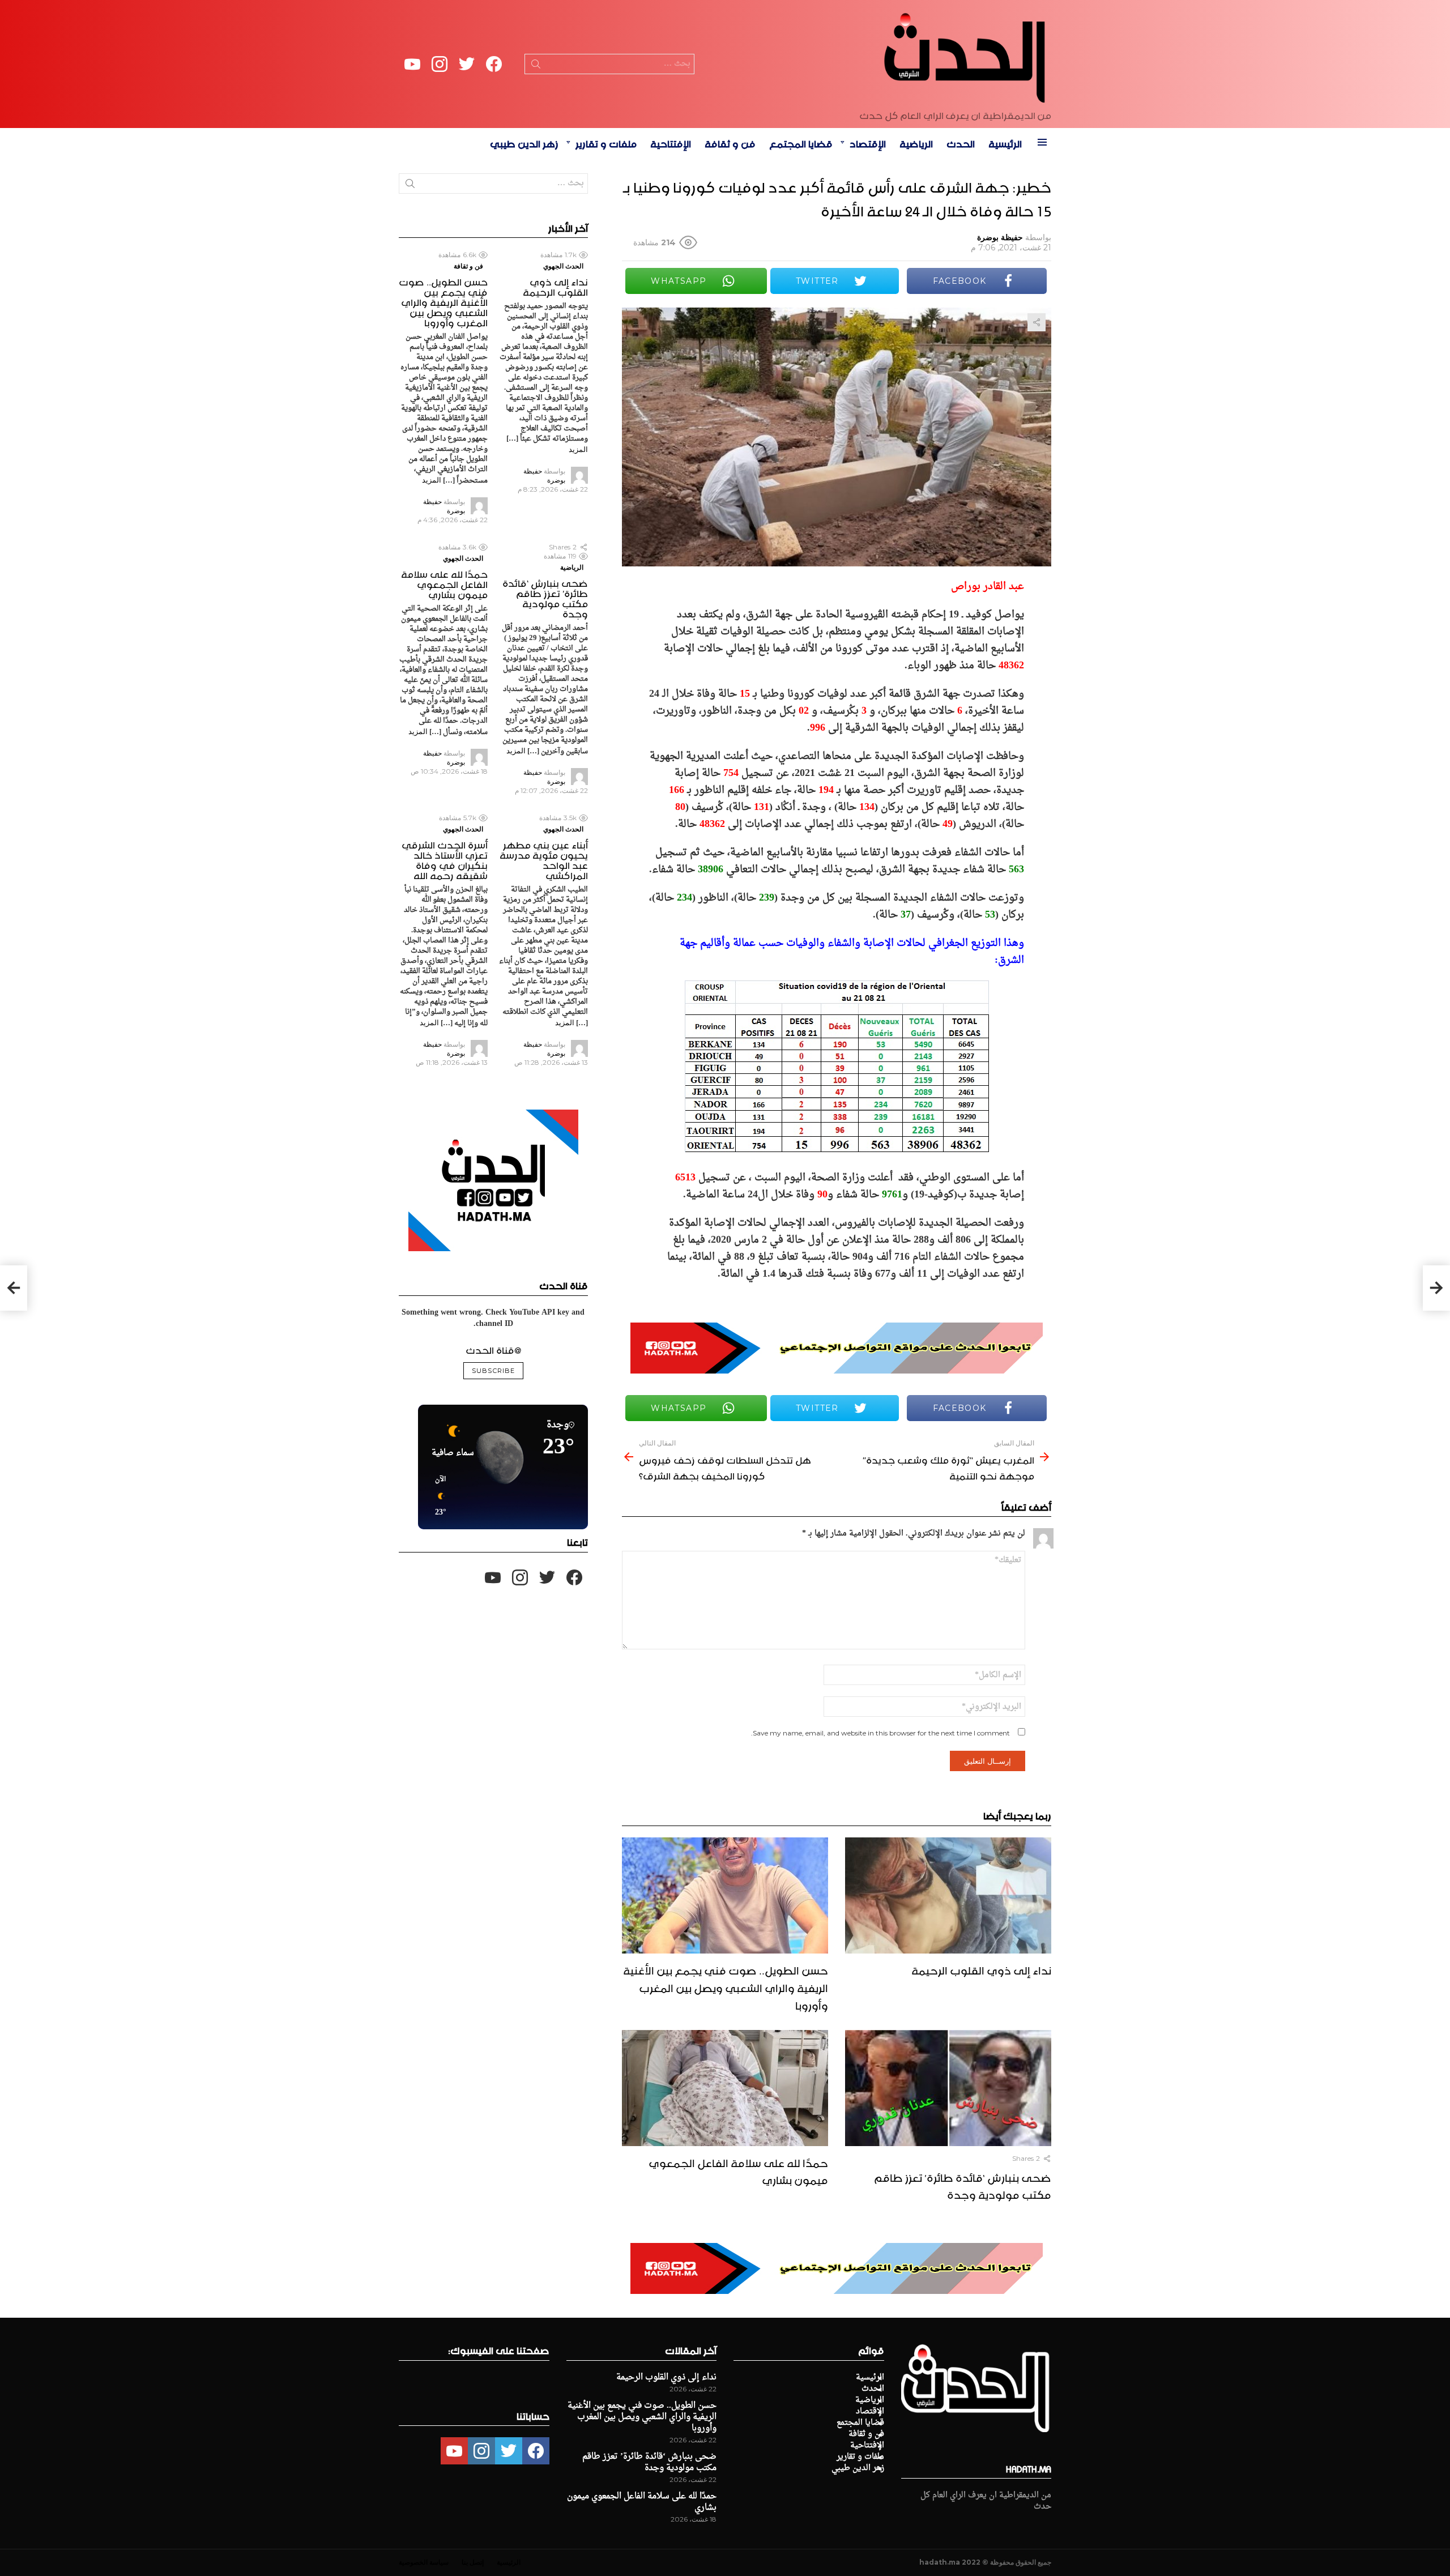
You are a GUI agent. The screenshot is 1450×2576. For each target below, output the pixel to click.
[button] (437, 1496)
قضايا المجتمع (801, 142)
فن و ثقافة (730, 142)
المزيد (578, 449)
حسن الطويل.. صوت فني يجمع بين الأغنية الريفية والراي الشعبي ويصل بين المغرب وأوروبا (726, 1986)
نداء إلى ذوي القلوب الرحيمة (981, 1969)
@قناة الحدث (493, 1349)
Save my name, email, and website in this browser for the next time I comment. (880, 1733)
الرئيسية (1005, 142)
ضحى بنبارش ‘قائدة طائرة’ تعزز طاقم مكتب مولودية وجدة (963, 2185)
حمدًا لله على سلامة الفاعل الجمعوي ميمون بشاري (738, 2170)
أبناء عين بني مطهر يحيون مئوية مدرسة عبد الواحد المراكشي (544, 859)
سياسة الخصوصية (424, 2562)
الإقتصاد (868, 142)
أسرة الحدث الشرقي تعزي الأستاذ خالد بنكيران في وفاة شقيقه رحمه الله (445, 859)
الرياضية (916, 142)
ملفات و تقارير (606, 142)
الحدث (961, 142)
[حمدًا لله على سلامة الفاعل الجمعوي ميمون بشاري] (725, 2088)
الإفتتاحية (671, 142)
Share (1037, 322)
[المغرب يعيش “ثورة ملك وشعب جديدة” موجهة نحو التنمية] (1436, 1288)
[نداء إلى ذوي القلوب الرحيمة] (948, 1895)
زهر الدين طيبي (524, 142)
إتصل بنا (473, 2562)
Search (536, 66)
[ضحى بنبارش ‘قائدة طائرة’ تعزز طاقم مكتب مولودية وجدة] (948, 2088)
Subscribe (493, 1371)
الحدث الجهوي (563, 266)
